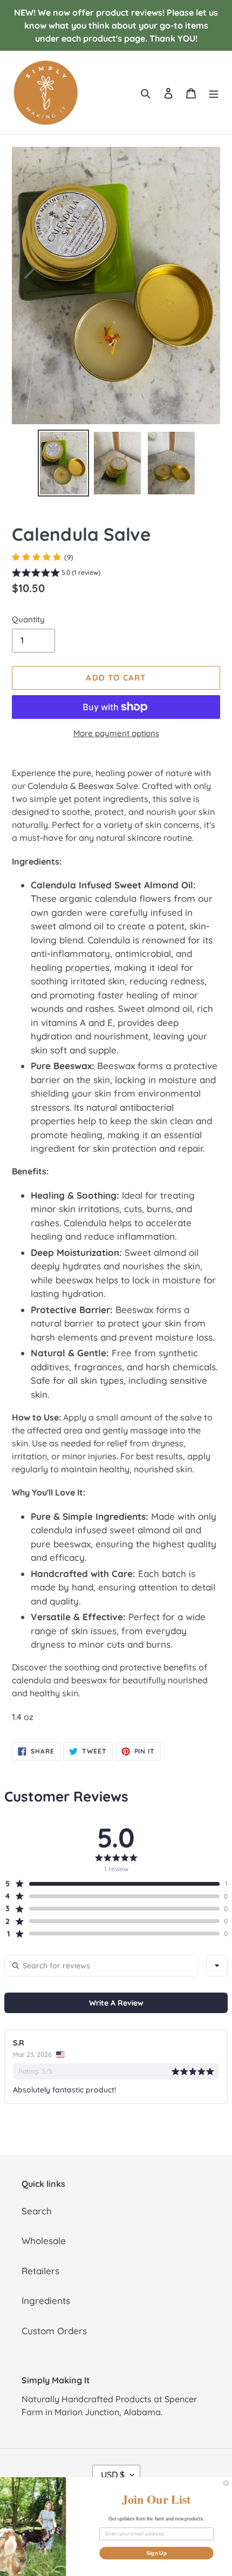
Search (37, 2211)
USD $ (113, 2475)
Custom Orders (54, 2331)
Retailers (40, 2271)
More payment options (116, 733)
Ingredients (46, 2300)
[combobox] (217, 1966)
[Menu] (214, 93)
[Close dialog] (226, 2483)
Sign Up (156, 2553)
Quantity (28, 619)
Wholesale (44, 2241)
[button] (56, 574)
